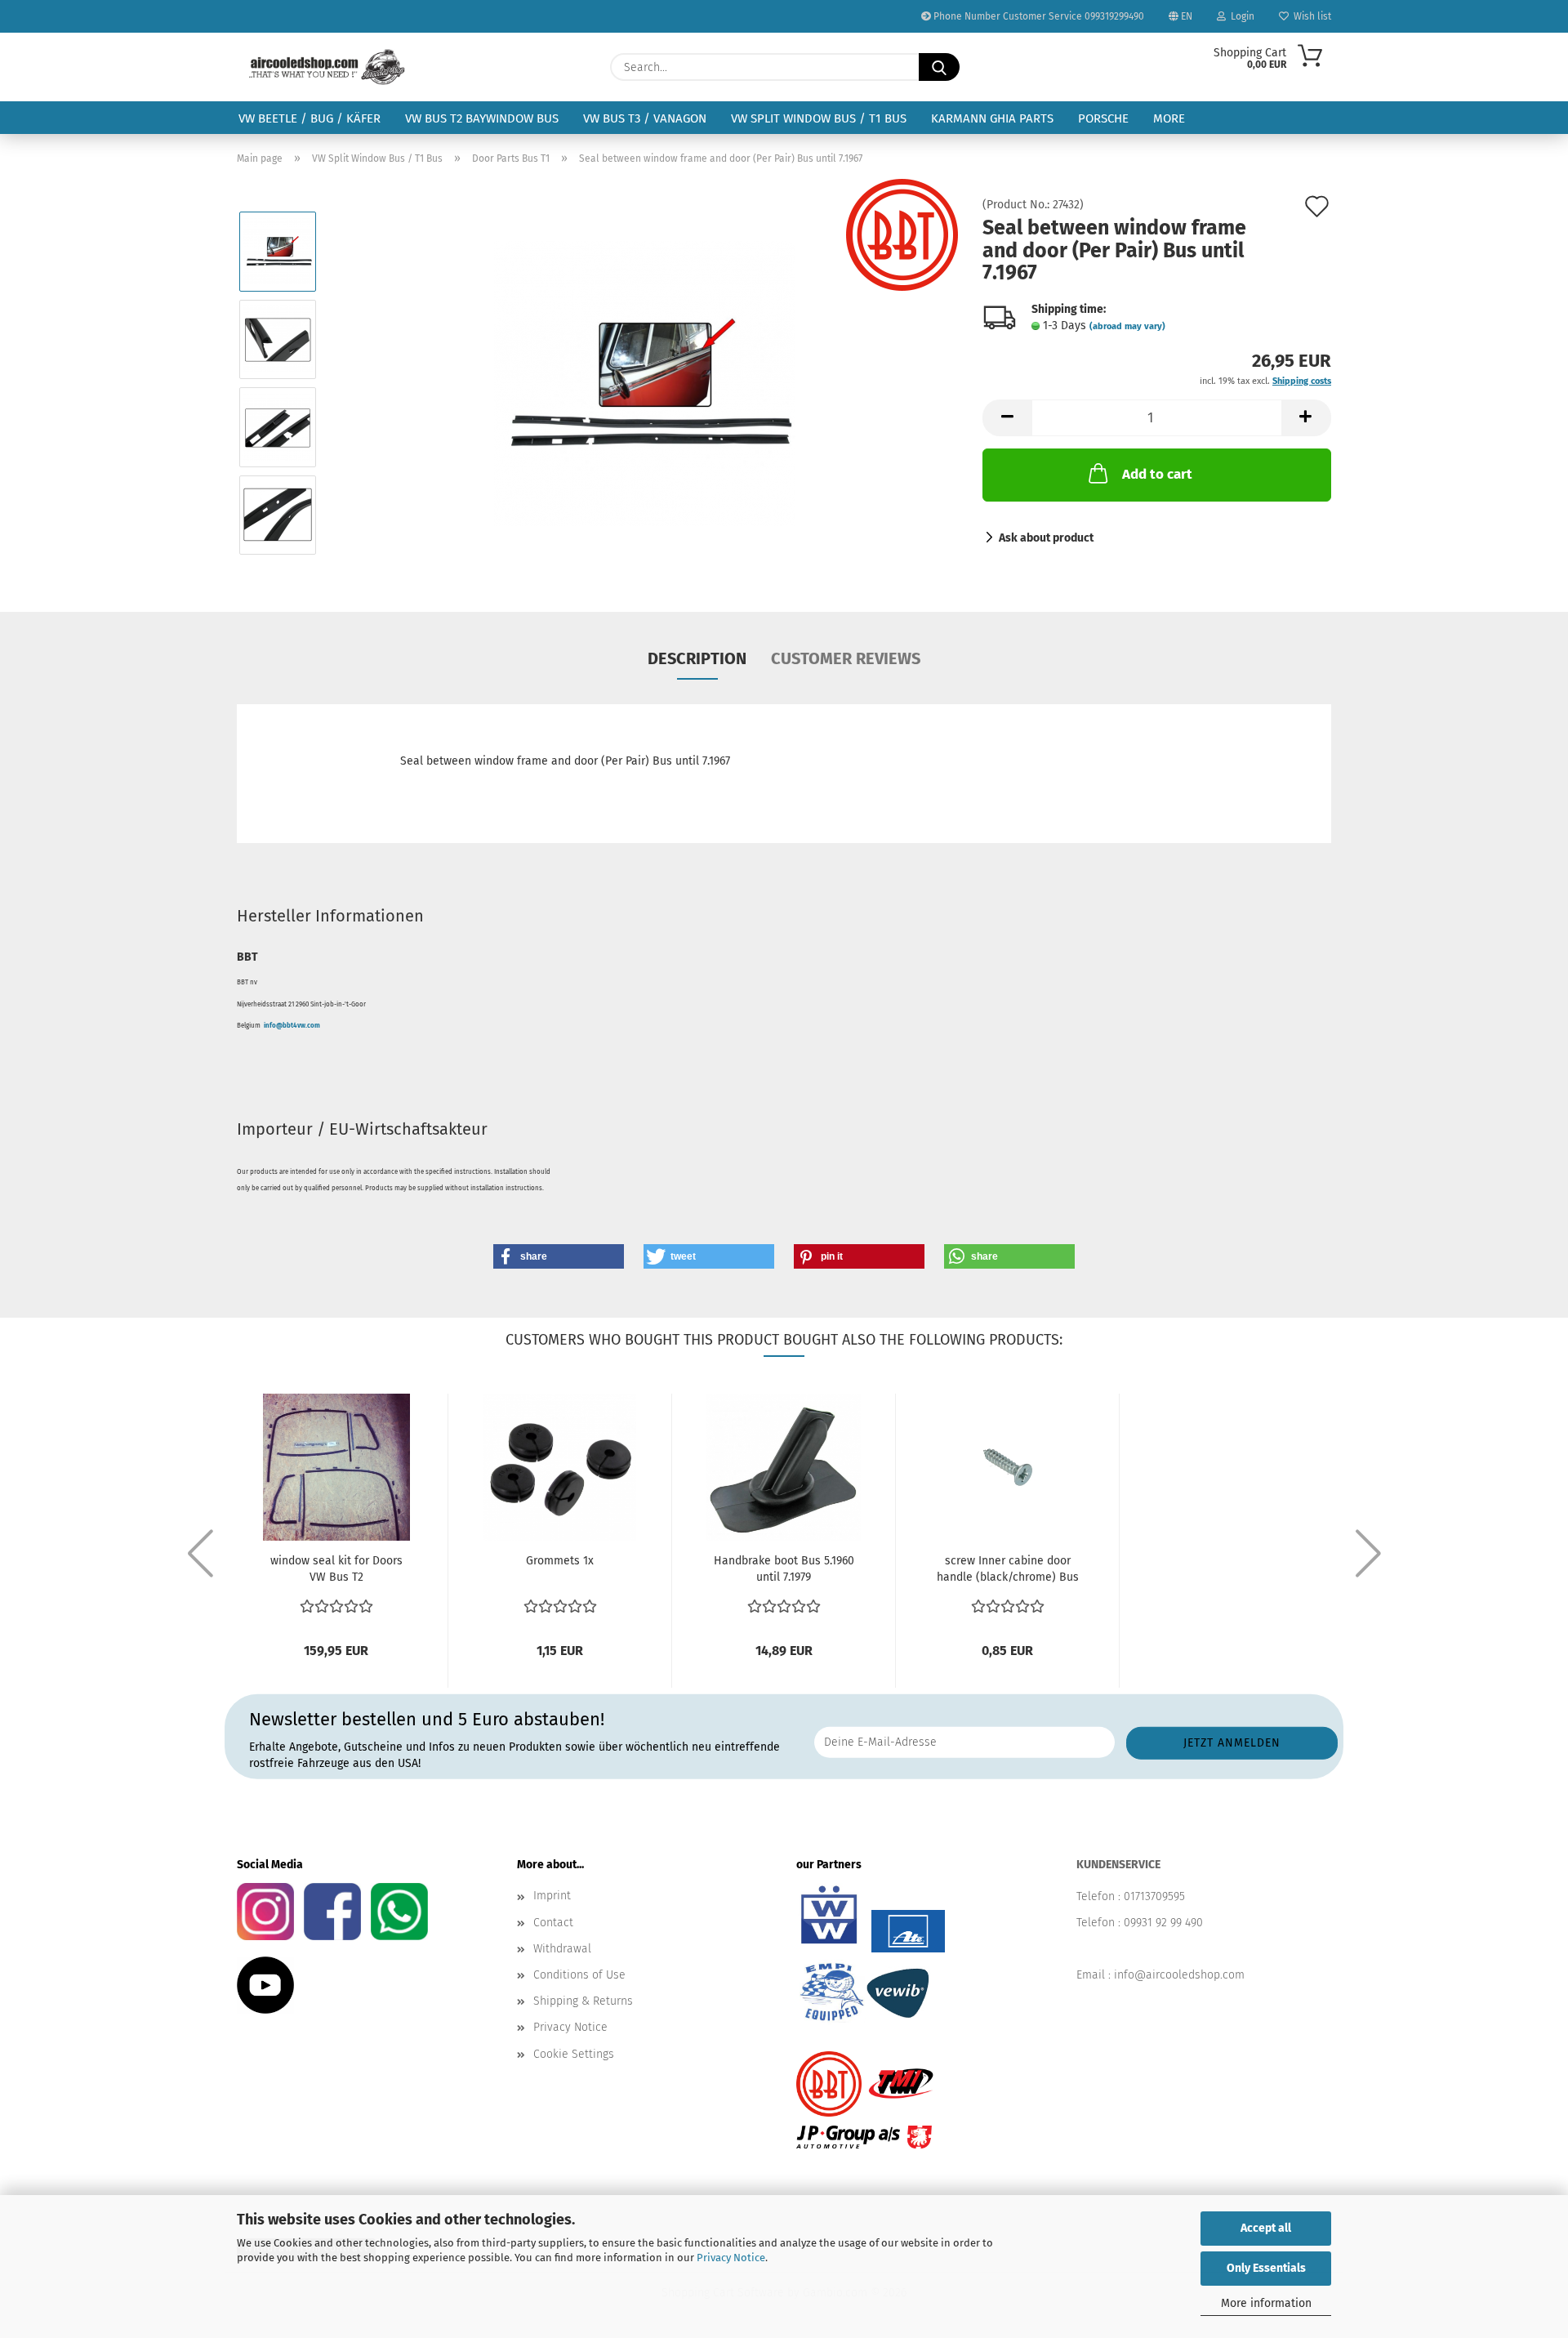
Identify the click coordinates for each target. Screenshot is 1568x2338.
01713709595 (1154, 1896)
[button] (1007, 418)
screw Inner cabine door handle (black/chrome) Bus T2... (1008, 1570)
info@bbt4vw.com (292, 1026)
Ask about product (1046, 538)
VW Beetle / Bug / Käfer (310, 118)
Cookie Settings (574, 2054)
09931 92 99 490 (1163, 1923)
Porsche (1103, 118)
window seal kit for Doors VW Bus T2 (336, 1569)
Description (697, 658)
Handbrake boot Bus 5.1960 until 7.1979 (784, 1569)
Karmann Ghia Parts (992, 118)
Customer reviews (846, 658)
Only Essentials (1266, 2268)
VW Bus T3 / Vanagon (645, 118)
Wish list (1310, 16)
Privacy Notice (731, 2258)
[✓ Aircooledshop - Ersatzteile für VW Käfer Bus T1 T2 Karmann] (327, 67)
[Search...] (939, 67)
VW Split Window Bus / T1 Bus (819, 118)
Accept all (1266, 2228)
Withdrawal (562, 1949)
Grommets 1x (560, 1561)
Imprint (552, 1896)
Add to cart (1157, 474)
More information (1266, 2303)
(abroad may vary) (1127, 326)
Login (1240, 16)
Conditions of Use (579, 1975)
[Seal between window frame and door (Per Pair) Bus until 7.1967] (645, 383)
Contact (553, 1923)
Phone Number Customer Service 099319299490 (1038, 16)
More (1169, 118)
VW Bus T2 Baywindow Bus (482, 118)
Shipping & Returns (583, 2001)
